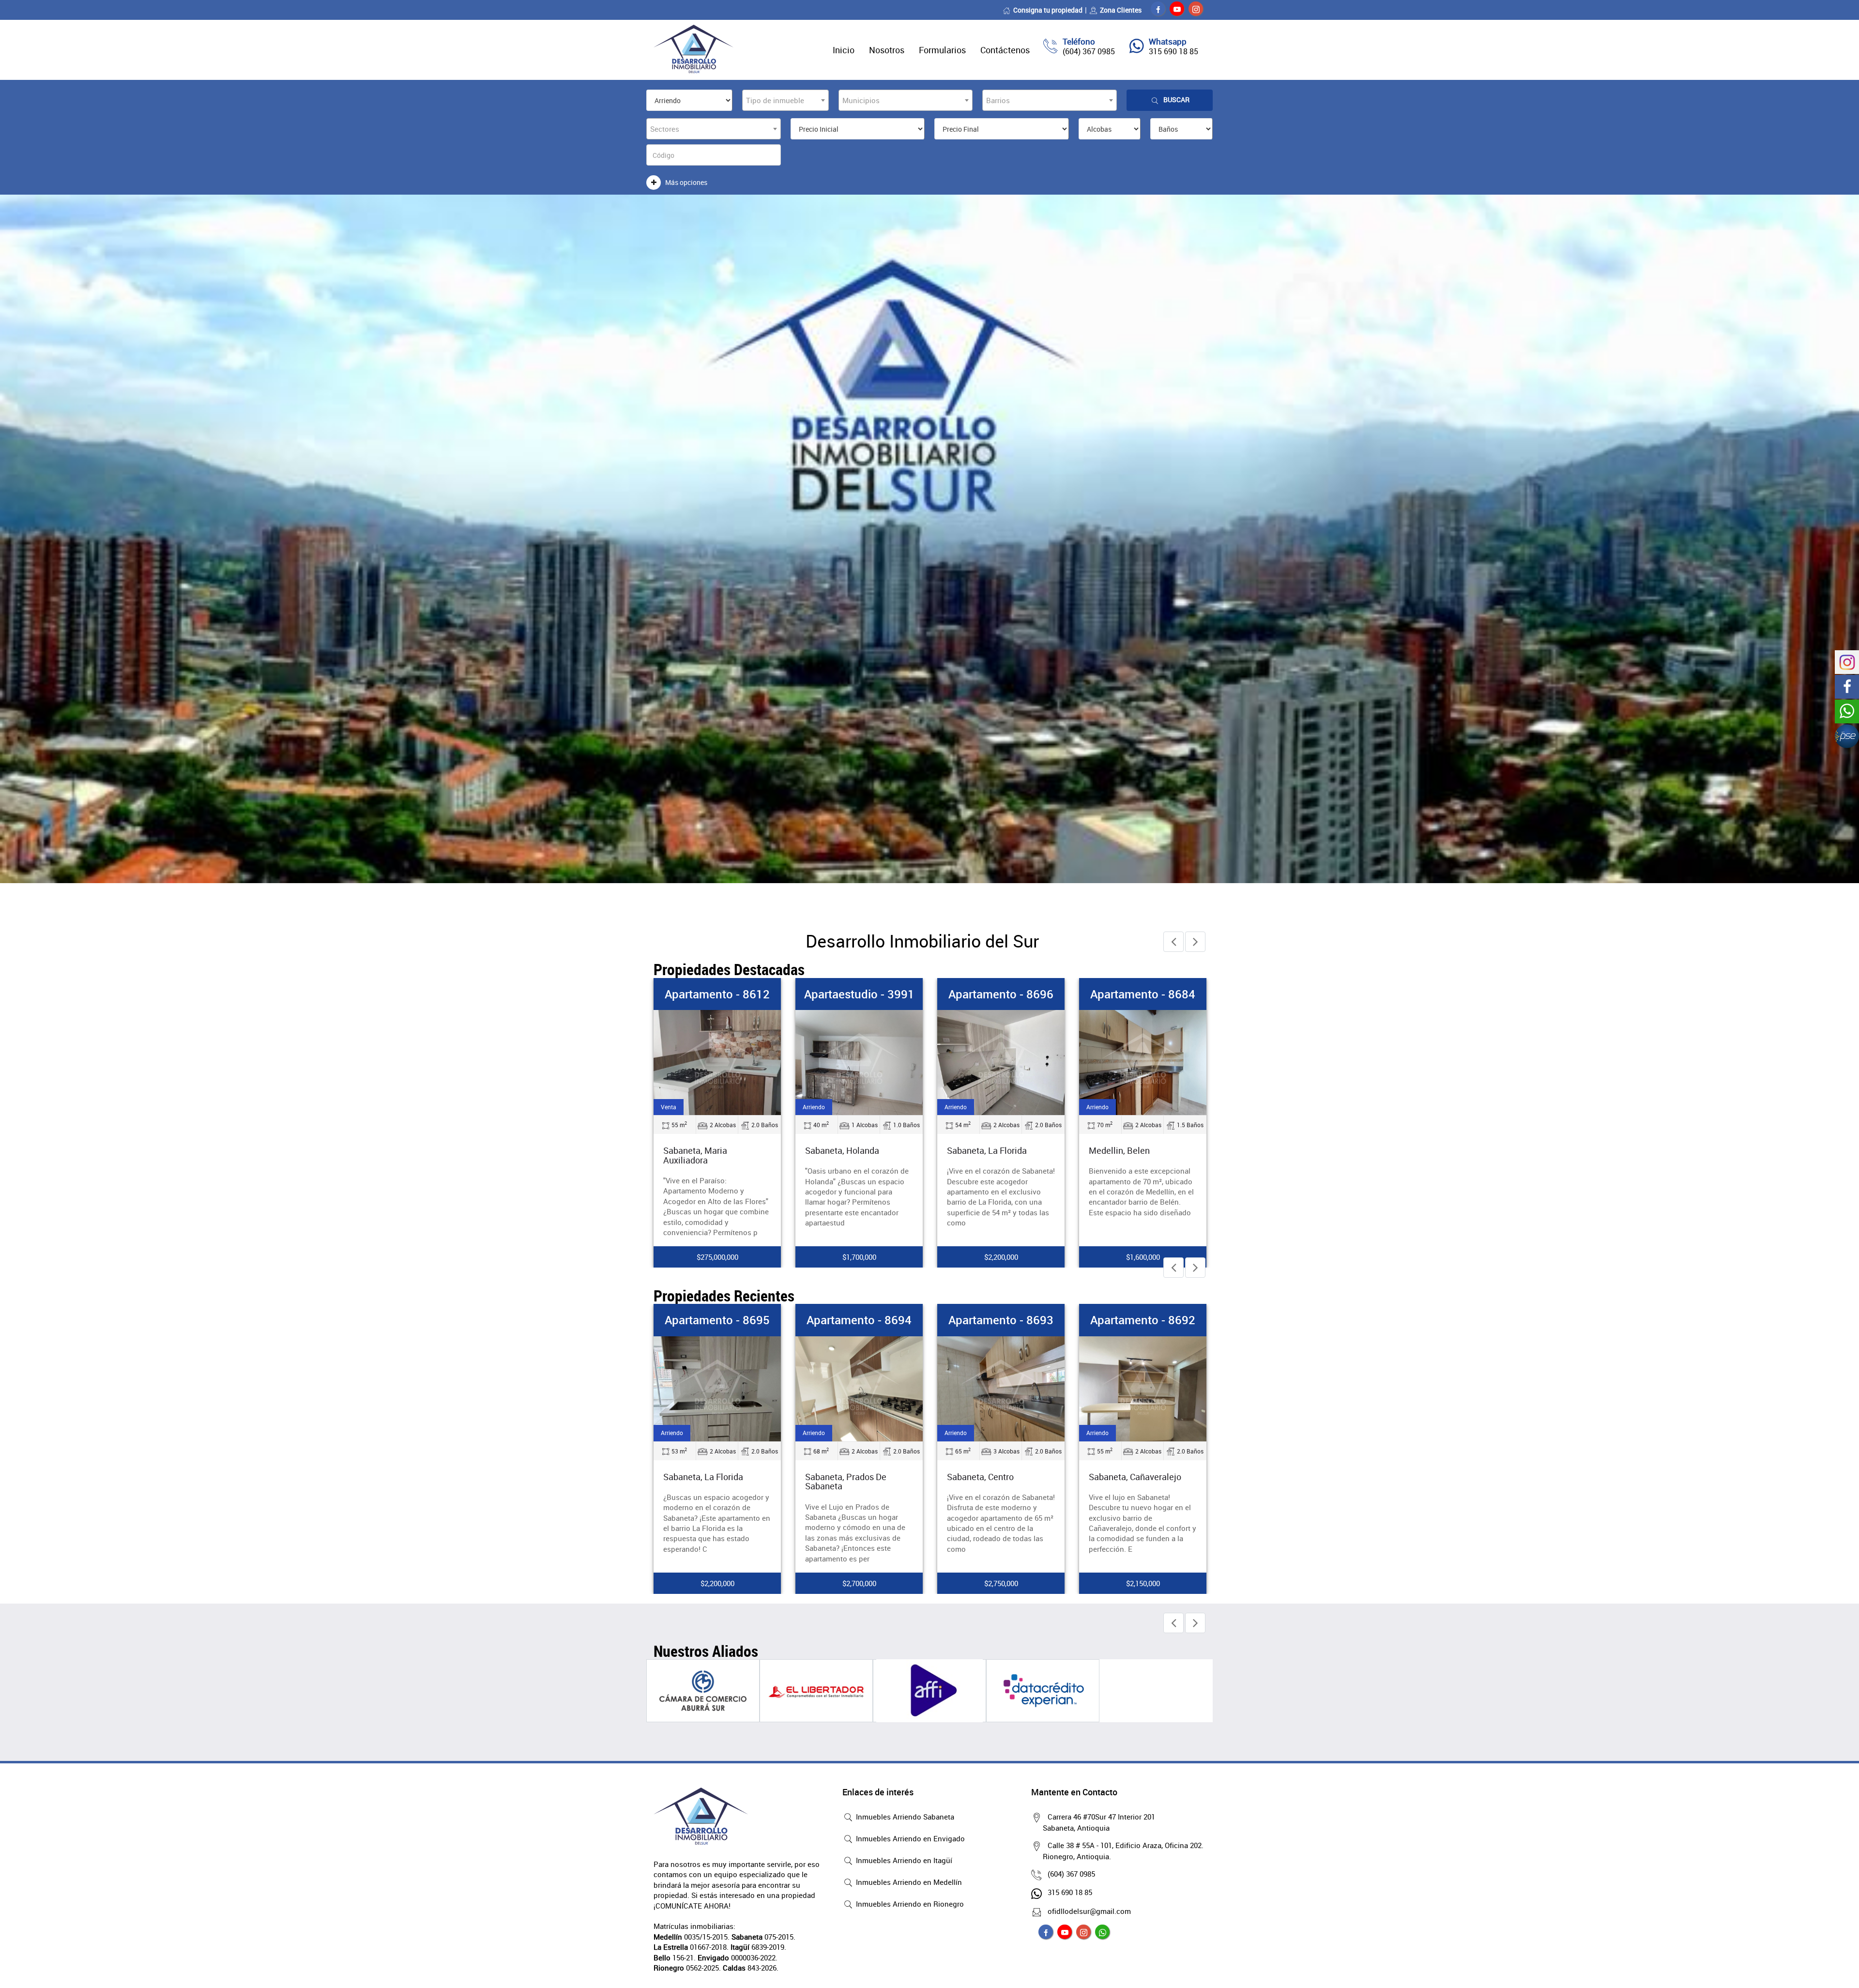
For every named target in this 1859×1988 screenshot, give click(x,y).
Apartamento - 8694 (717, 1320)
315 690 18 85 (1173, 51)
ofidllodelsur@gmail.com (1089, 1911)
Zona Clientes (1121, 10)
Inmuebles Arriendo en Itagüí (903, 1860)
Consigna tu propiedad (1048, 10)
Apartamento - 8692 (1001, 1320)
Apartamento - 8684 (1001, 994)
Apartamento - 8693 (859, 1320)
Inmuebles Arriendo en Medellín (908, 1882)
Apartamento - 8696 (859, 994)
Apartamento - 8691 (1143, 994)
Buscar (1176, 99)
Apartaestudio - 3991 (717, 994)
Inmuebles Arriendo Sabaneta (904, 1817)
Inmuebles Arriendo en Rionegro (909, 1904)
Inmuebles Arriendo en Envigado (909, 1838)
